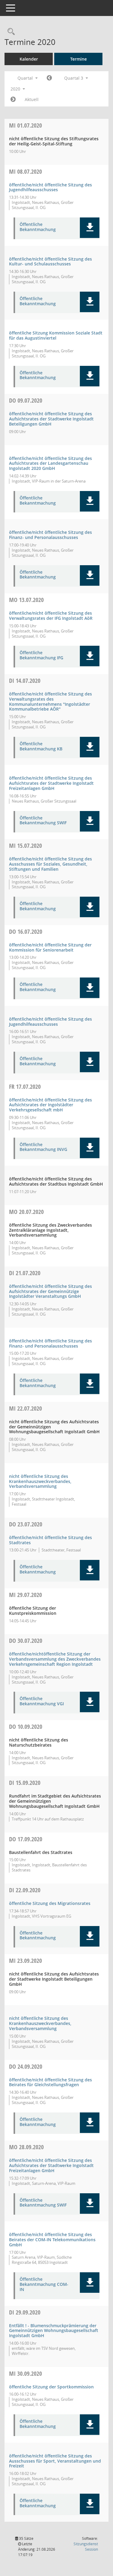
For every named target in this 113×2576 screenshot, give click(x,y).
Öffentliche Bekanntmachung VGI (42, 1701)
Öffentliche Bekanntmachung (38, 227)
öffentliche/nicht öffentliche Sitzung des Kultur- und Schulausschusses (50, 261)
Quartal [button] (26, 78)
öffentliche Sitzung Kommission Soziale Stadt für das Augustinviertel (56, 335)
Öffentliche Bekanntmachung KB (41, 746)
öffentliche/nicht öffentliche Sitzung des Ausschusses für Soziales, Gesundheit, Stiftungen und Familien (50, 864)
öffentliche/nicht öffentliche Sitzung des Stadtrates (50, 1540)
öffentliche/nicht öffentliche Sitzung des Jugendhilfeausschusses (50, 187)
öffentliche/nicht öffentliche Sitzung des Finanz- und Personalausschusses (50, 535)
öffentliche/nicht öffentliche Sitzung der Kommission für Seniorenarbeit (50, 947)
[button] (90, 228)
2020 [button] (16, 89)
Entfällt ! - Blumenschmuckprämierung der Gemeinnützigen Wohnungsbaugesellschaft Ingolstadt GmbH (54, 2331)
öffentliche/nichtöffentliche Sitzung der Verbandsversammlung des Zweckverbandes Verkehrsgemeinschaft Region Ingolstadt (55, 1659)
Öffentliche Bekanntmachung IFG (41, 655)
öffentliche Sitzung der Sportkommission (51, 2387)
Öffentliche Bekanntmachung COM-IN (44, 2284)
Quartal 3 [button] (74, 78)
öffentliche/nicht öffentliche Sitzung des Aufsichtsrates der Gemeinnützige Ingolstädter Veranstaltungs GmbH (50, 1291)
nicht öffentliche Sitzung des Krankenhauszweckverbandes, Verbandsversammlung (40, 1481)
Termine (78, 59)
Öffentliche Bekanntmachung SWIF (43, 821)
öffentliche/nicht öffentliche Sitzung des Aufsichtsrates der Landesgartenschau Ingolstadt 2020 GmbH (50, 463)
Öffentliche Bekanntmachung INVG (43, 1147)
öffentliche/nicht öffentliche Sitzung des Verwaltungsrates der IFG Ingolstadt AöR (51, 616)
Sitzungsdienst (86, 2547)
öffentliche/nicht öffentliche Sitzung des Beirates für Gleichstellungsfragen (50, 2082)
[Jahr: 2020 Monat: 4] (49, 78)
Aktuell (32, 99)
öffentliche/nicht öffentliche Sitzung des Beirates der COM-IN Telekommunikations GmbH (52, 2240)
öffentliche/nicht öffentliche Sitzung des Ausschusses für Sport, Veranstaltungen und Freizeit (55, 2461)
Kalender (29, 59)
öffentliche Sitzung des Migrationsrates (50, 1903)
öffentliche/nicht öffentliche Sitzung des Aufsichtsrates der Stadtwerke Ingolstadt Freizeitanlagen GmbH (51, 783)
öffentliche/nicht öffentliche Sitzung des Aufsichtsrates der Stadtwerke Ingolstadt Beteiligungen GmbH (51, 419)
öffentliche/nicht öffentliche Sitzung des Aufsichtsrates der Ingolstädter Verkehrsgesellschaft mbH (50, 1105)
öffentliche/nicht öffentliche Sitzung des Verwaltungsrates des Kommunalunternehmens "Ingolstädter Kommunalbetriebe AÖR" (50, 701)
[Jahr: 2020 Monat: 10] (13, 100)
